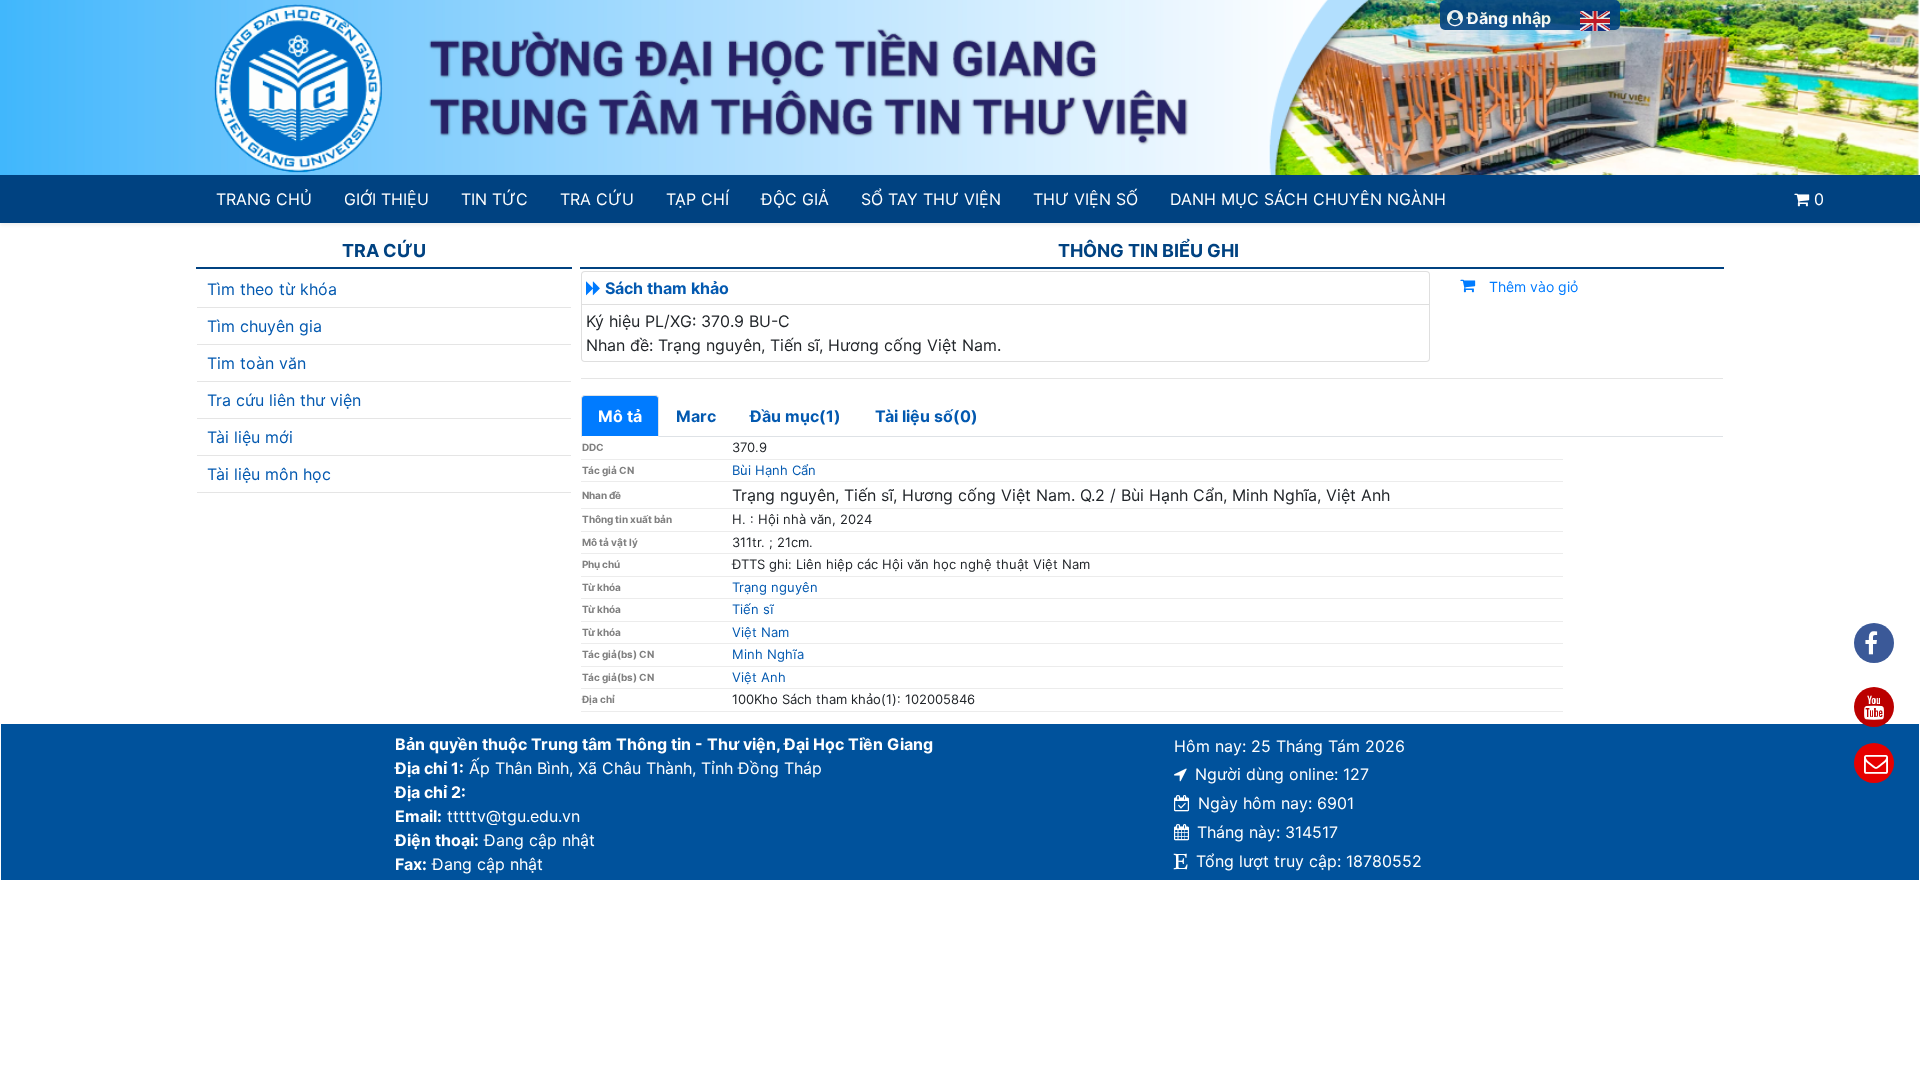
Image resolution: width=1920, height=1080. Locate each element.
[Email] (1874, 763)
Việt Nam (760, 632)
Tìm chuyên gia (264, 326)
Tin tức (494, 199)
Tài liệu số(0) (926, 416)
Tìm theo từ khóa (272, 289)
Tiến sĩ (753, 609)
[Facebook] (1874, 643)
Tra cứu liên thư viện (284, 400)
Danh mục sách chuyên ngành (1308, 199)
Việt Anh (759, 677)
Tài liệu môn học (269, 474)
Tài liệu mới (250, 437)
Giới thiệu (386, 199)
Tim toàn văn (256, 363)
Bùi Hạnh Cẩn (774, 470)
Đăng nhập (1507, 18)
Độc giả (795, 199)
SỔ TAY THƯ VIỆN (930, 199)
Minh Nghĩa (768, 654)
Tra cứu (597, 199)
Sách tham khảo (667, 288)
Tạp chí (697, 199)
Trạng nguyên (775, 587)
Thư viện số (1085, 199)
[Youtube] (1874, 707)
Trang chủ (264, 199)
